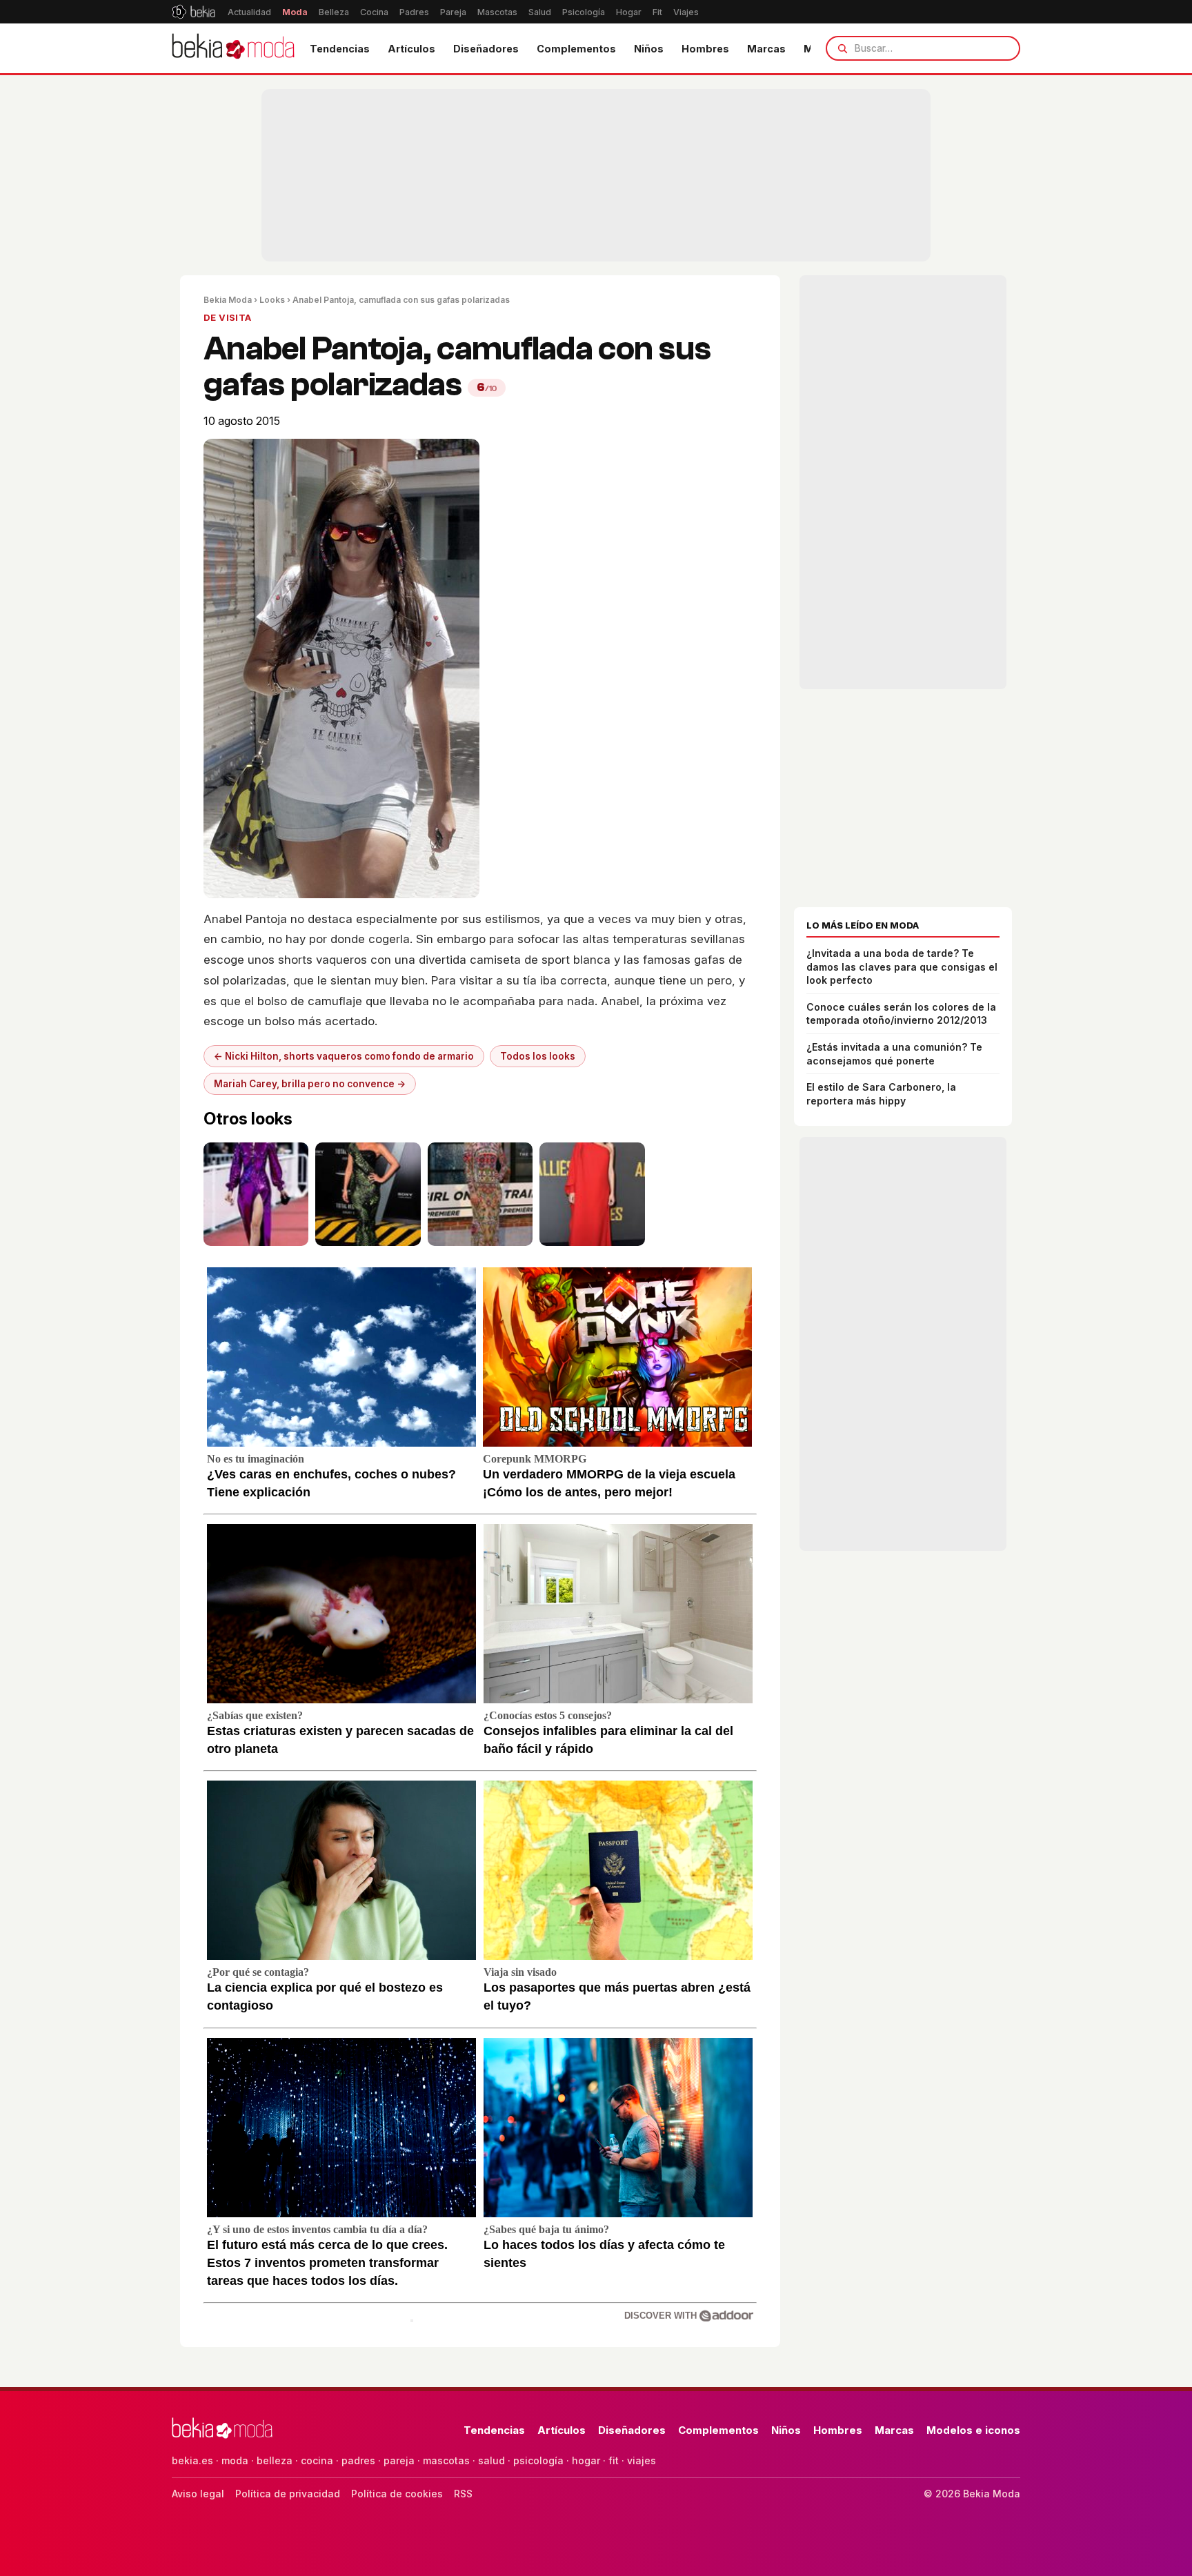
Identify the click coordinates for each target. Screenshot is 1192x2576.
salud (491, 2460)
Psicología (584, 12)
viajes (642, 2460)
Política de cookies (397, 2494)
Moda (295, 12)
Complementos (576, 49)
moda (235, 2460)
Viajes (686, 12)
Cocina (374, 12)
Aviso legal (198, 2494)
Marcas (766, 49)
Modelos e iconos (973, 2430)
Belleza (334, 12)
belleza (275, 2460)
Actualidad (249, 12)
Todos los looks (538, 1056)
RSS (463, 2494)
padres (358, 2460)
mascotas (446, 2460)
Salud (540, 12)
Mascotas (497, 12)
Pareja (453, 12)
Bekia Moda (228, 300)
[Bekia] (193, 12)
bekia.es (192, 2460)
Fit (657, 12)
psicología (538, 2460)
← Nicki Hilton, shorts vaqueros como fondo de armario (344, 1056)
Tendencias (340, 49)
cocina (317, 2460)
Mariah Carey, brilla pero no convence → (310, 1084)
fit (614, 2460)
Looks (272, 300)
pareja (399, 2460)
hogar (586, 2460)
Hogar (629, 12)
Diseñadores (486, 49)
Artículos (411, 49)
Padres (414, 12)
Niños (649, 49)
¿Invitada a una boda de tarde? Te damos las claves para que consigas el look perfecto (902, 967)
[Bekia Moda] (233, 48)
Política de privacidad (288, 2494)
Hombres (705, 49)
